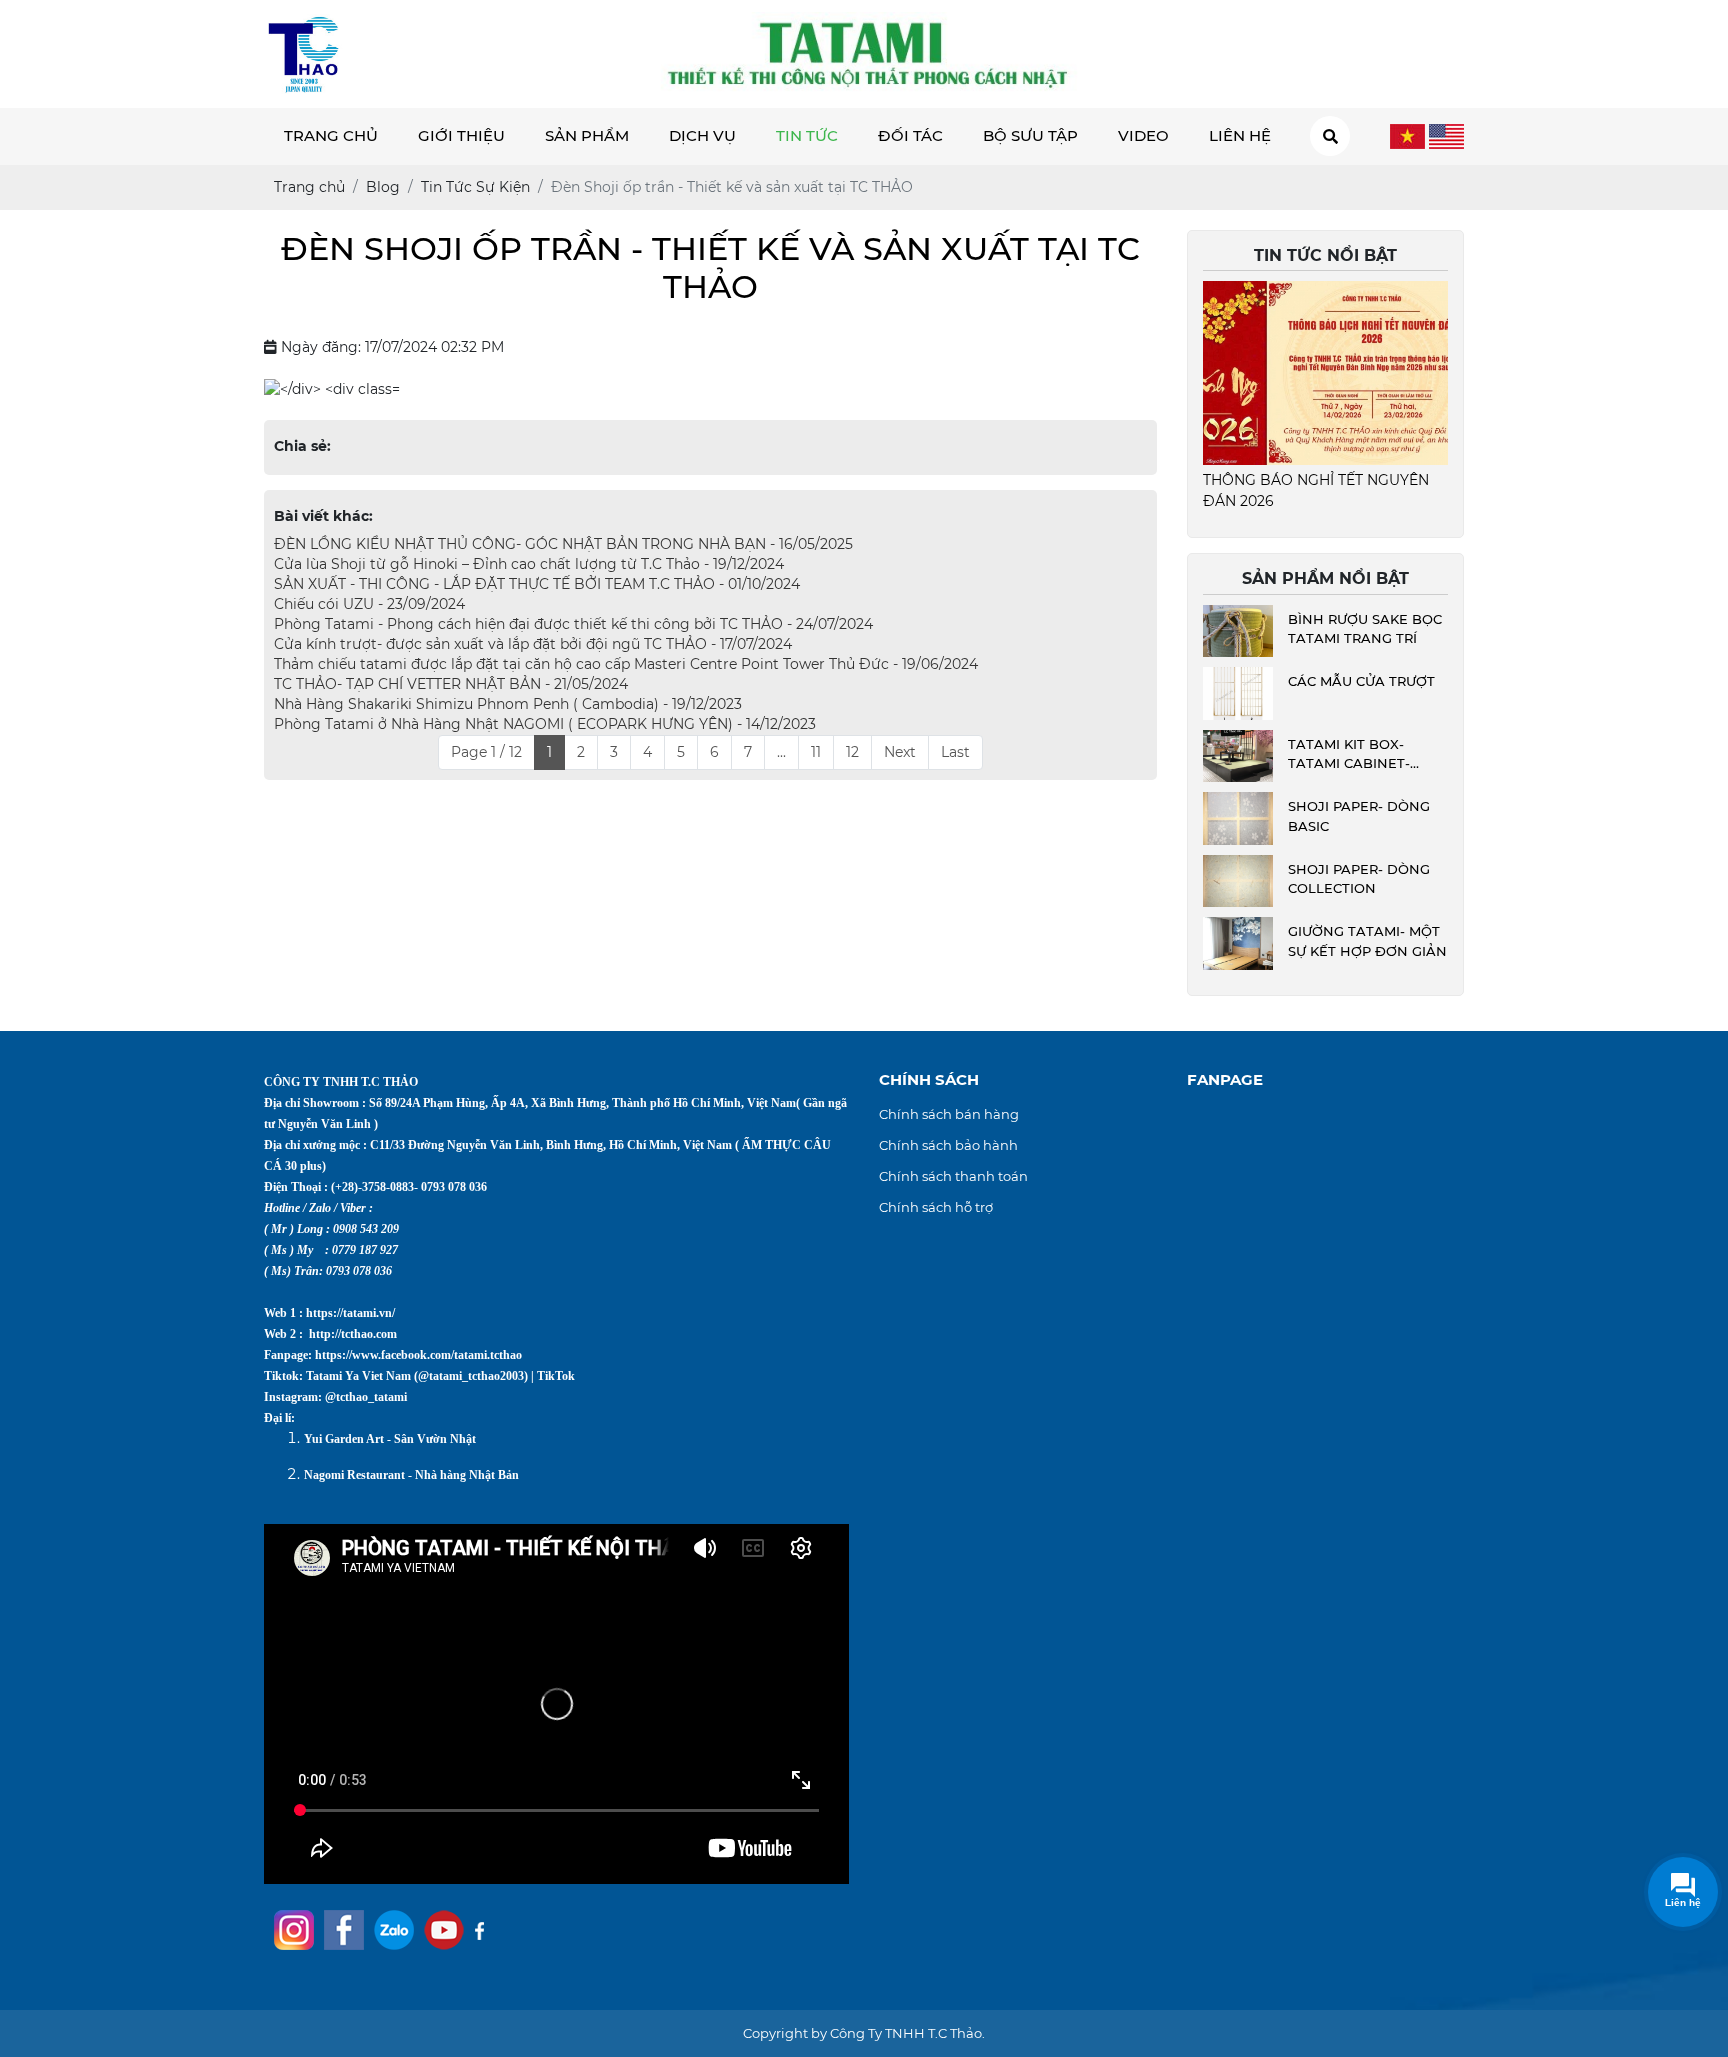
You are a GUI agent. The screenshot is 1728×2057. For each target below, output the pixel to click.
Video (1143, 135)
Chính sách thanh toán (953, 1176)
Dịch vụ (702, 135)
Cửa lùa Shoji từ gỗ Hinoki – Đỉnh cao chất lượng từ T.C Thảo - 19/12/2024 (529, 564)
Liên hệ (1240, 135)
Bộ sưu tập (1030, 135)
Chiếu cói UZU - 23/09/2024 (369, 604)
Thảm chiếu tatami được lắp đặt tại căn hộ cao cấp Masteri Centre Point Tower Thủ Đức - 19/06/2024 (626, 664)
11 (816, 752)
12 (852, 752)
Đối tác (910, 135)
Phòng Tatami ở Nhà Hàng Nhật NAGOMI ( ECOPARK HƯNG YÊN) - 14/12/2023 (545, 724)
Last (955, 752)
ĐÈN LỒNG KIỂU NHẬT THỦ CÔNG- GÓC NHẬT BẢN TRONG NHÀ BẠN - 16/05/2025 (563, 544)
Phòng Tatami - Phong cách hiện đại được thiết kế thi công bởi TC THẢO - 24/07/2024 (573, 624)
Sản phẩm (587, 135)
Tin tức (807, 135)
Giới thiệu (461, 135)
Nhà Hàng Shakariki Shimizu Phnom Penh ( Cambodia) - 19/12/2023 (508, 704)
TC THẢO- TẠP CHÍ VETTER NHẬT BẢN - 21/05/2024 (451, 684)
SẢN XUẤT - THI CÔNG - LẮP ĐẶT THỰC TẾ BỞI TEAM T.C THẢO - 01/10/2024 (537, 584)
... (781, 752)
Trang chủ (331, 135)
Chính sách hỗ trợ (936, 1207)
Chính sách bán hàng (949, 1114)
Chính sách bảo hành (948, 1145)
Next (900, 752)
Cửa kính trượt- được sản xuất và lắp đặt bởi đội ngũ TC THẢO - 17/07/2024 (533, 644)
